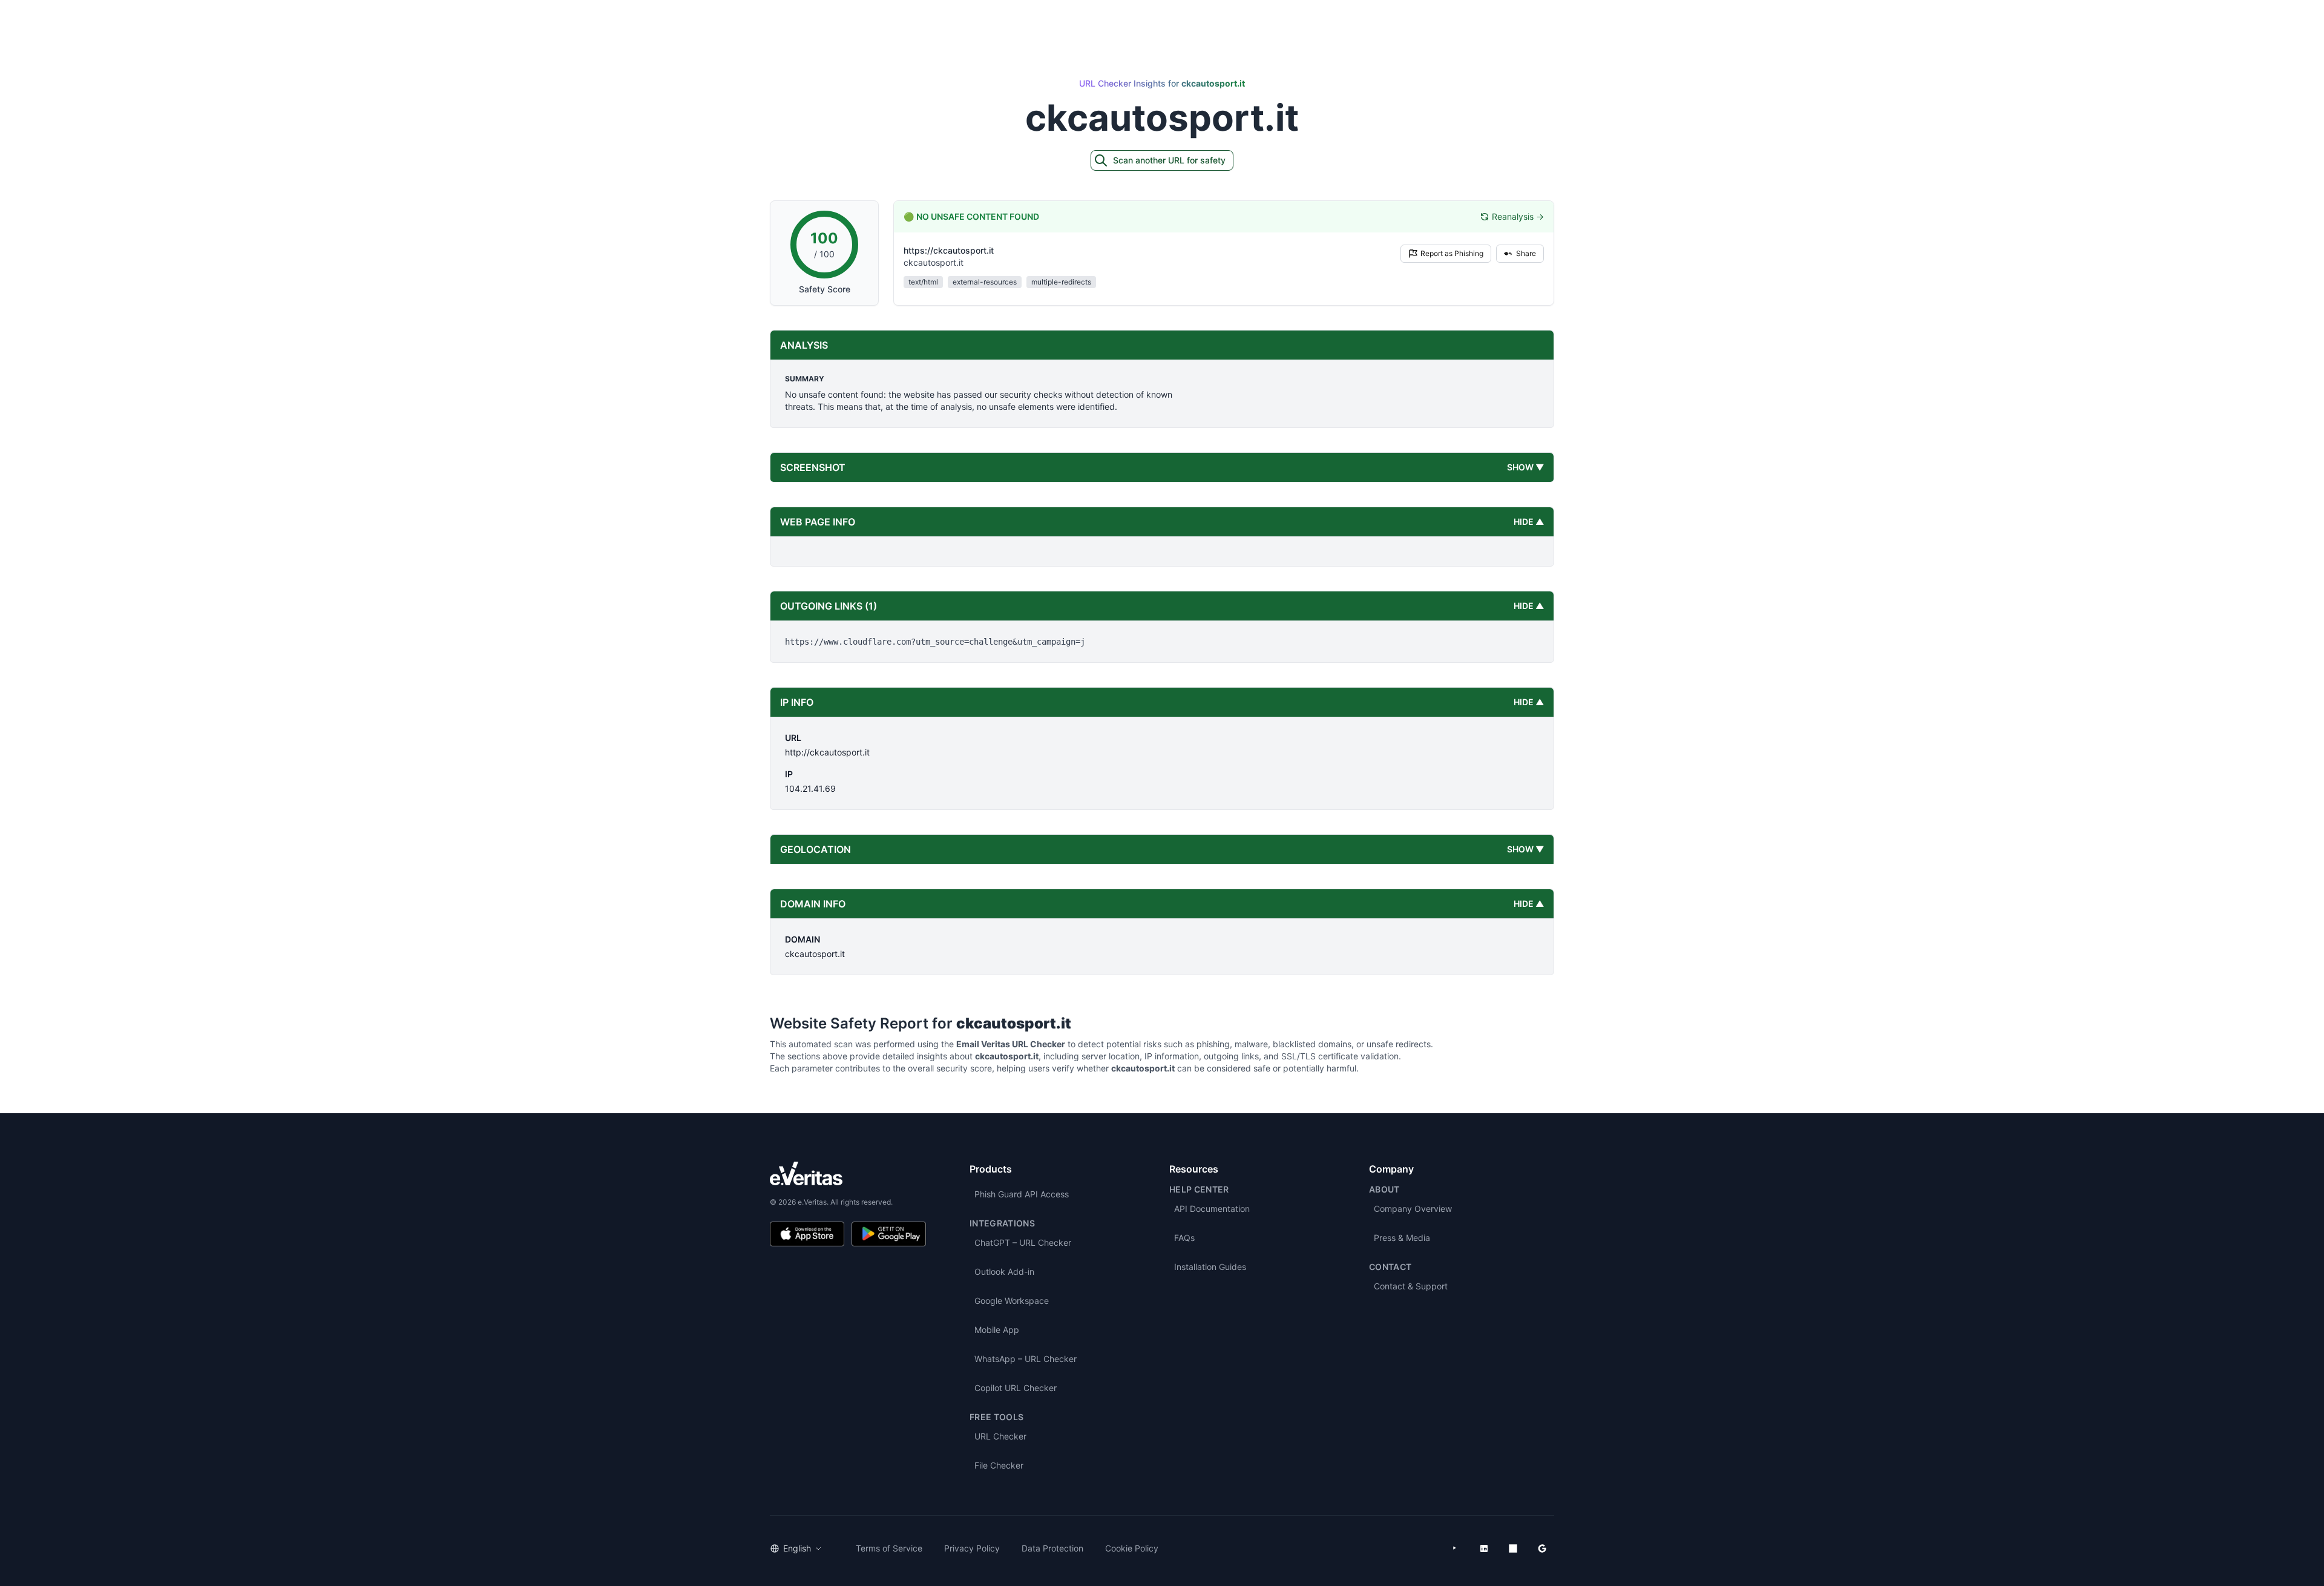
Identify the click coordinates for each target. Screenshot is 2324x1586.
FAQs (1184, 1238)
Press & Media (1402, 1238)
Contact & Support (1411, 1286)
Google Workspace (1012, 1301)
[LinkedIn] (1484, 1548)
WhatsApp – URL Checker (1026, 1359)
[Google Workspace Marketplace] (1542, 1548)
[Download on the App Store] (807, 1234)
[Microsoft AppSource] (1513, 1548)
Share (1526, 253)
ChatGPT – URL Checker (1023, 1242)
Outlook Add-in (1004, 1272)
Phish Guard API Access (1022, 1194)
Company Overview (1413, 1209)
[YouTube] (1455, 1548)
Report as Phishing (1452, 253)
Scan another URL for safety (1169, 160)
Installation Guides (1210, 1267)
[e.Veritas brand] (848, 1173)
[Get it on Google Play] (889, 1234)
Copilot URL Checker (1016, 1388)
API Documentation (1212, 1209)
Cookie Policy (1132, 1548)
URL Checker (1000, 1436)
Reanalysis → (1518, 216)
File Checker (999, 1465)
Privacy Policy (972, 1548)
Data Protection (1052, 1548)
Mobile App (997, 1330)
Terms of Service (889, 1548)
